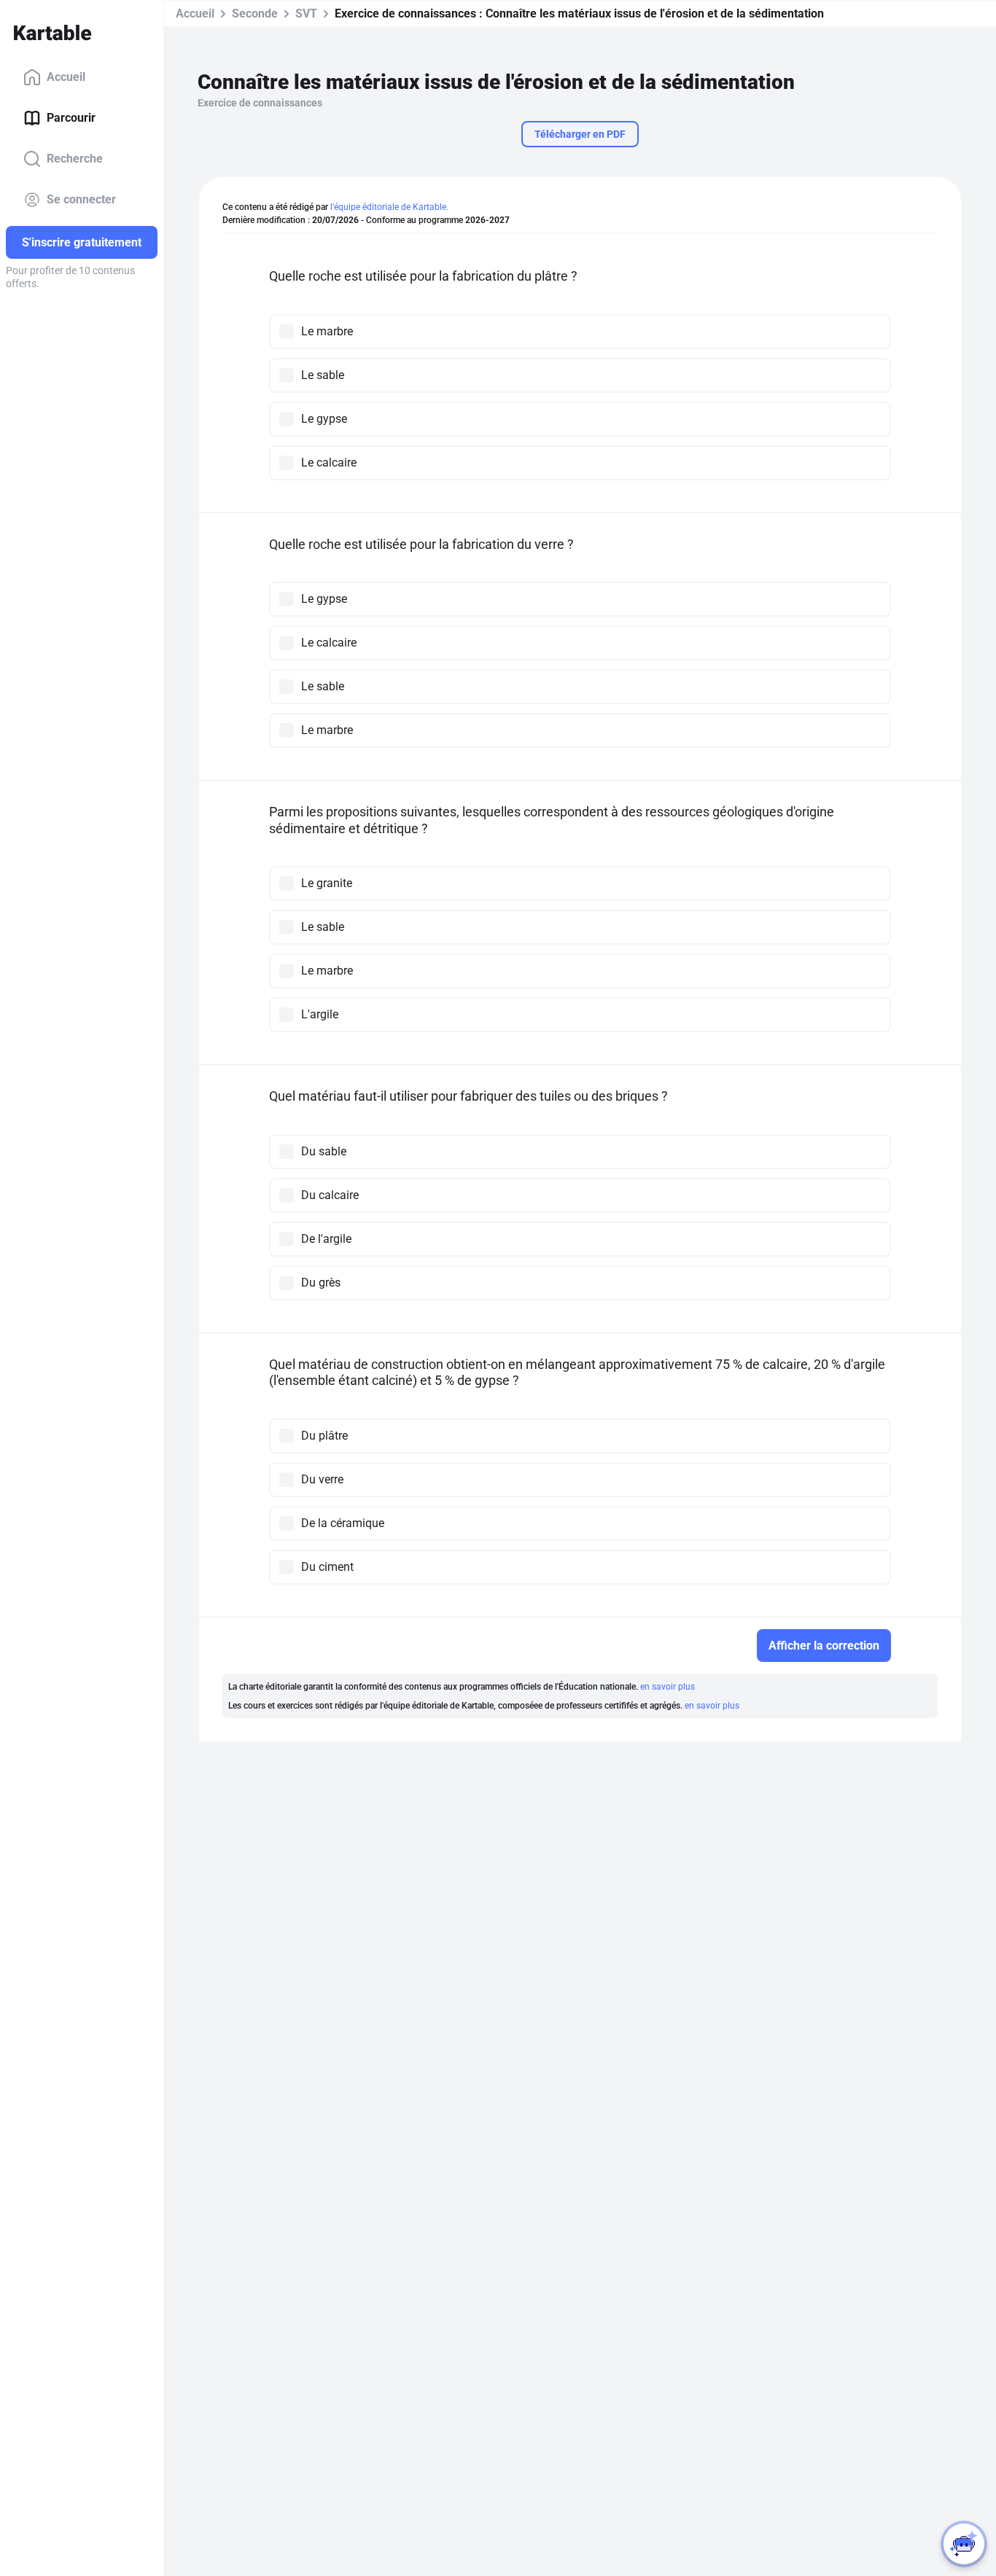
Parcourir (71, 118)
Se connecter (81, 199)
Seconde (255, 13)
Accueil (66, 77)
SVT (306, 13)
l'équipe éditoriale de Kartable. (389, 207)
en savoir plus (668, 1687)
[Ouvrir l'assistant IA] (964, 2544)
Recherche (75, 159)
